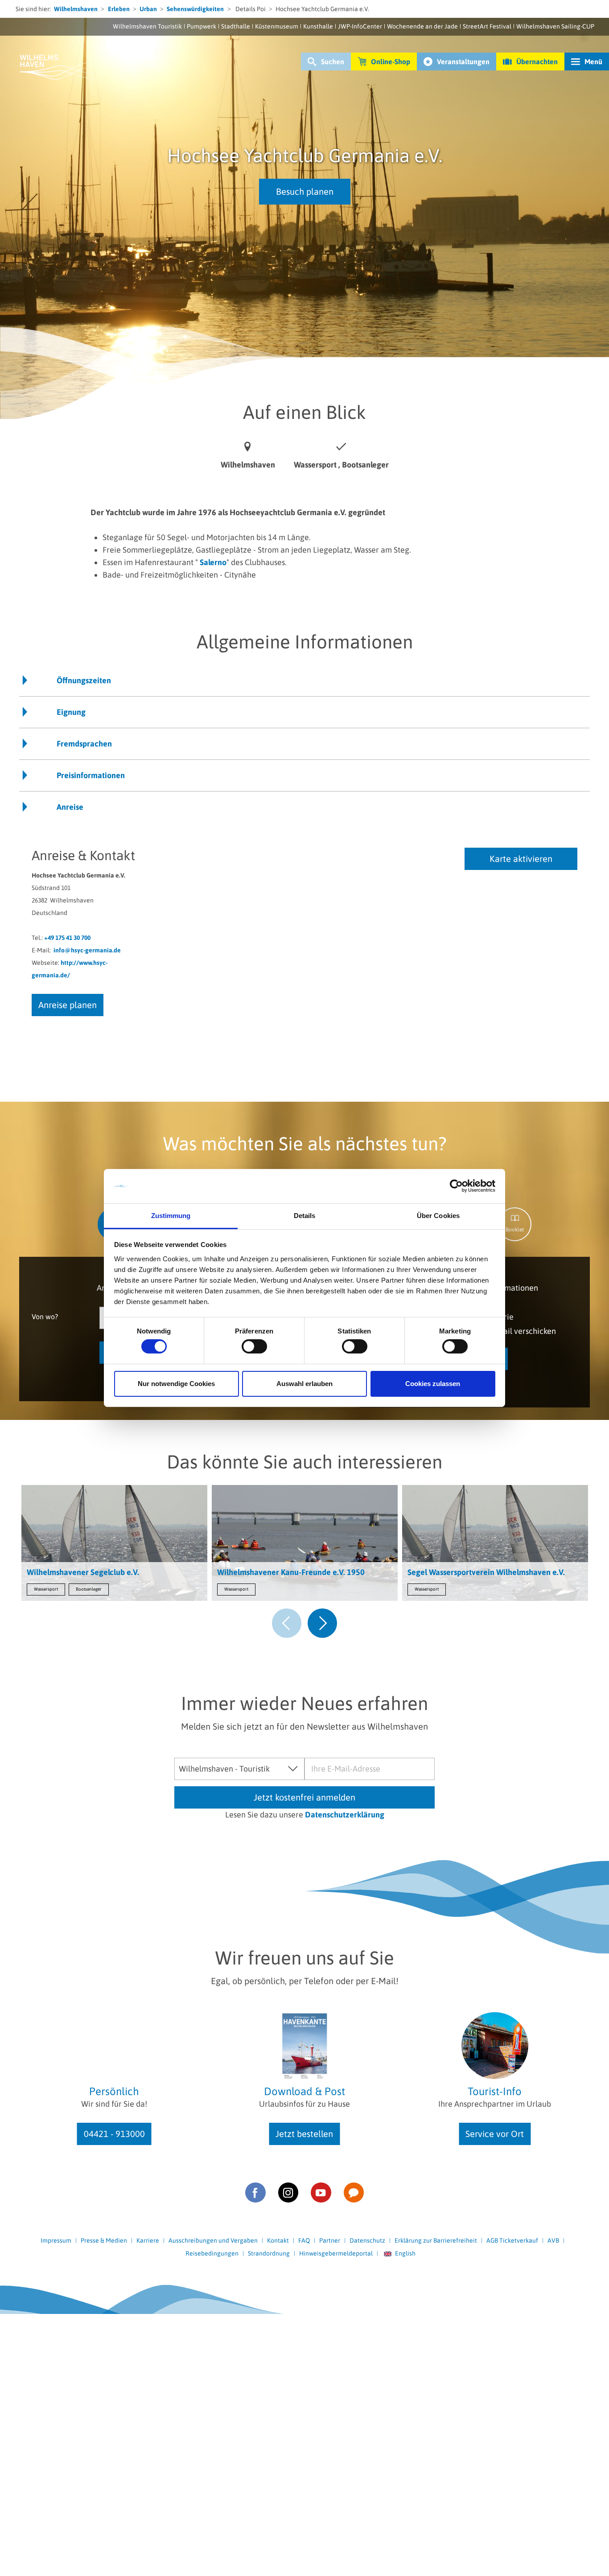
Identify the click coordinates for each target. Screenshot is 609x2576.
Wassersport (46, 1589)
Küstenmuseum (277, 26)
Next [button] (322, 1623)
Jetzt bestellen (304, 2134)
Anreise (70, 807)
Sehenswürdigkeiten (195, 9)
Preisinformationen (91, 775)
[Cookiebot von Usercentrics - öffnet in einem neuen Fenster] (456, 1186)
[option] (114, 1545)
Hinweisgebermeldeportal (336, 2253)
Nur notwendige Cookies (176, 1384)
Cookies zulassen (433, 1384)
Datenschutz (367, 2240)
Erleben (119, 9)
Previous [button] (287, 1623)
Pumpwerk (202, 26)
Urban (148, 9)
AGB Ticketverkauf (512, 2240)
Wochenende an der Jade (422, 26)
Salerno (213, 562)
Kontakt (278, 2240)
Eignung (71, 712)
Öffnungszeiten (84, 680)
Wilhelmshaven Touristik (147, 26)
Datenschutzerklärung (345, 1815)
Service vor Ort (495, 2134)
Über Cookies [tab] (438, 1216)
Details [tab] (305, 1216)
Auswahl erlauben (304, 1384)
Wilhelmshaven (76, 9)
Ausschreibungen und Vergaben (213, 2240)
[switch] (254, 1346)
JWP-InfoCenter (360, 26)
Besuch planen (305, 191)
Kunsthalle (318, 26)
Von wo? (45, 1316)
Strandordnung (269, 2253)
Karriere (148, 2240)
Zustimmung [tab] (171, 1216)
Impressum (56, 2240)
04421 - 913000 (114, 2134)
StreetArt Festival (487, 26)
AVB (553, 2240)
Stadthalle (236, 26)
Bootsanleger (89, 1589)
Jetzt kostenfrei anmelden (304, 1797)
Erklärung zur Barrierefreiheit (436, 2240)
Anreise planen (68, 1005)
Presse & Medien (104, 2240)
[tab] (515, 1224)
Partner (330, 2240)
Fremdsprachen (84, 744)
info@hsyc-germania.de (87, 950)
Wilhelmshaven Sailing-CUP (555, 26)
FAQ (304, 2240)
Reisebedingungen (212, 2253)
